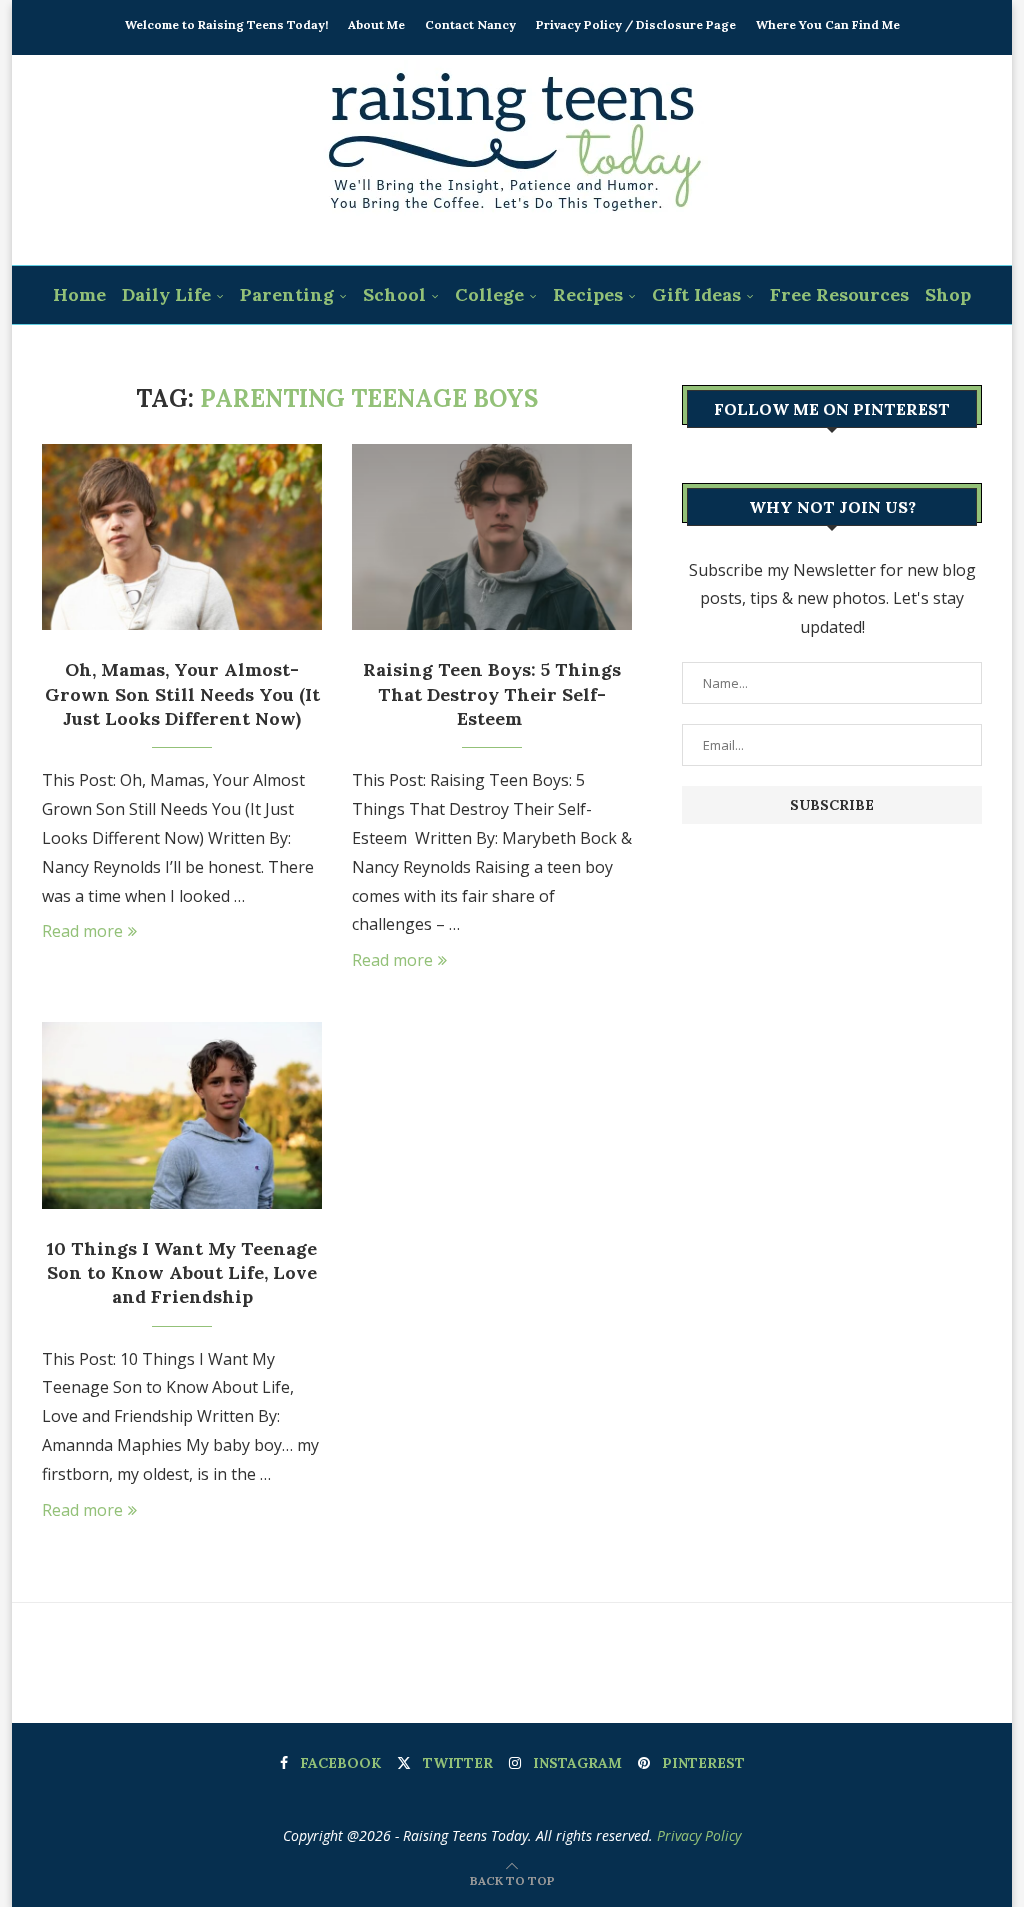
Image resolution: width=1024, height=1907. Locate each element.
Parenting (287, 294)
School (394, 294)
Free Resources (839, 294)
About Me (376, 24)
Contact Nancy (470, 24)
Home (79, 294)
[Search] (525, 355)
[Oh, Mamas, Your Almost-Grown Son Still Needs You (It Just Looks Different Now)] (182, 537)
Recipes (588, 294)
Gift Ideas (696, 294)
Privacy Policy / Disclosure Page (636, 24)
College (489, 294)
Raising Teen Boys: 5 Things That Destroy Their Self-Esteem (492, 694)
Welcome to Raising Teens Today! (226, 24)
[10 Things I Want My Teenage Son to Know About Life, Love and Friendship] (182, 1115)
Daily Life (166, 294)
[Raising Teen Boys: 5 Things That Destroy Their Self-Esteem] (492, 537)
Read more (82, 931)
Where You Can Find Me (828, 24)
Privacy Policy (699, 1835)
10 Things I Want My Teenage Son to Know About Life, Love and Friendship (182, 1273)
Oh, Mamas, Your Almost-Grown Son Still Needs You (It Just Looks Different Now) (182, 694)
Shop (948, 294)
